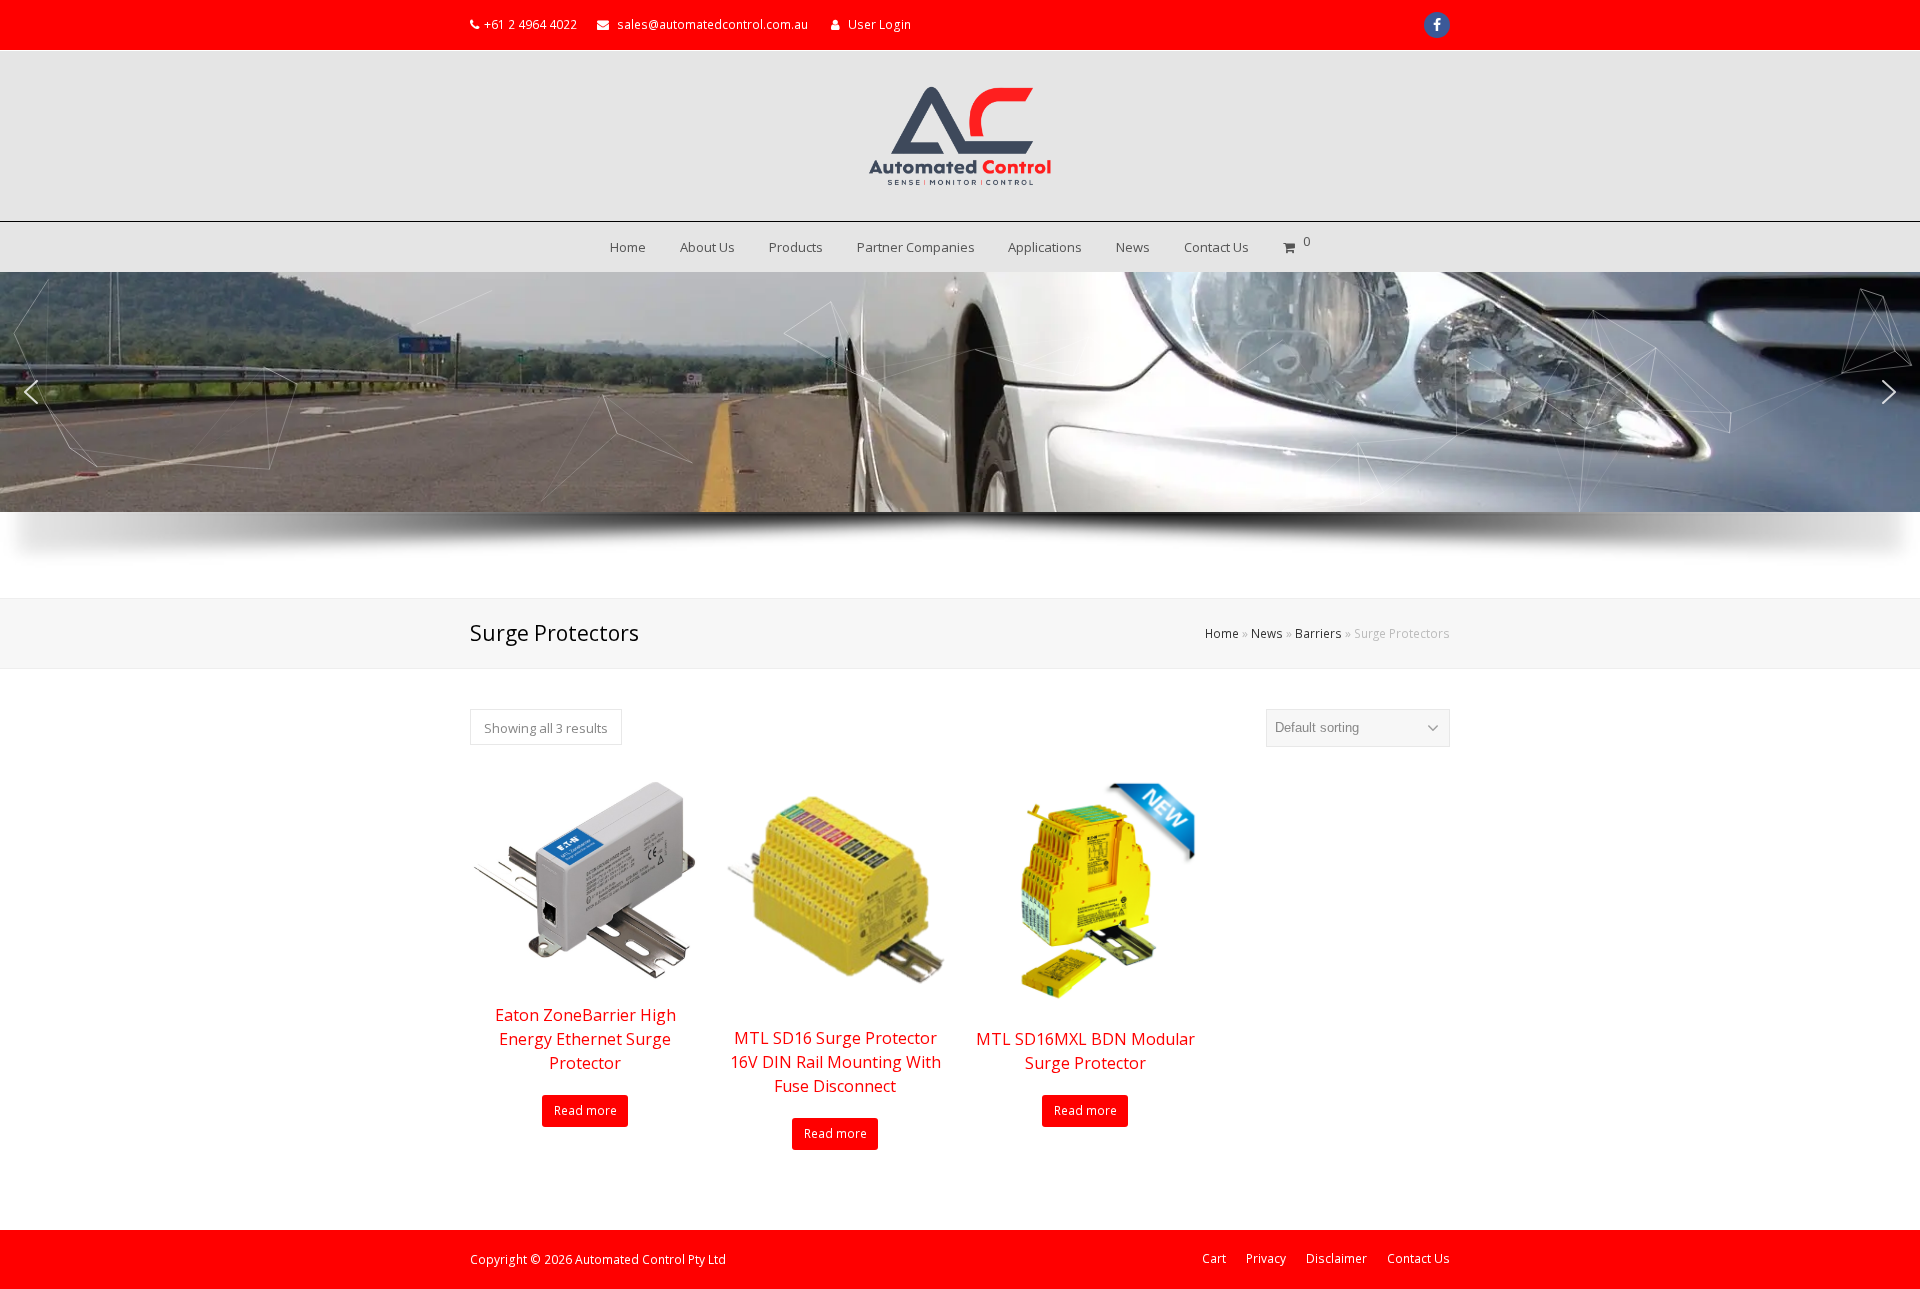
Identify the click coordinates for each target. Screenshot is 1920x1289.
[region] (960, 435)
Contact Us (1418, 1258)
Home (1222, 633)
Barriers (1318, 633)
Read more (585, 1110)
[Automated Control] (960, 136)
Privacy (1266, 1258)
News (1267, 633)
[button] (31, 392)
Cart (1214, 1258)
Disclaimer (1336, 1258)
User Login (879, 24)
